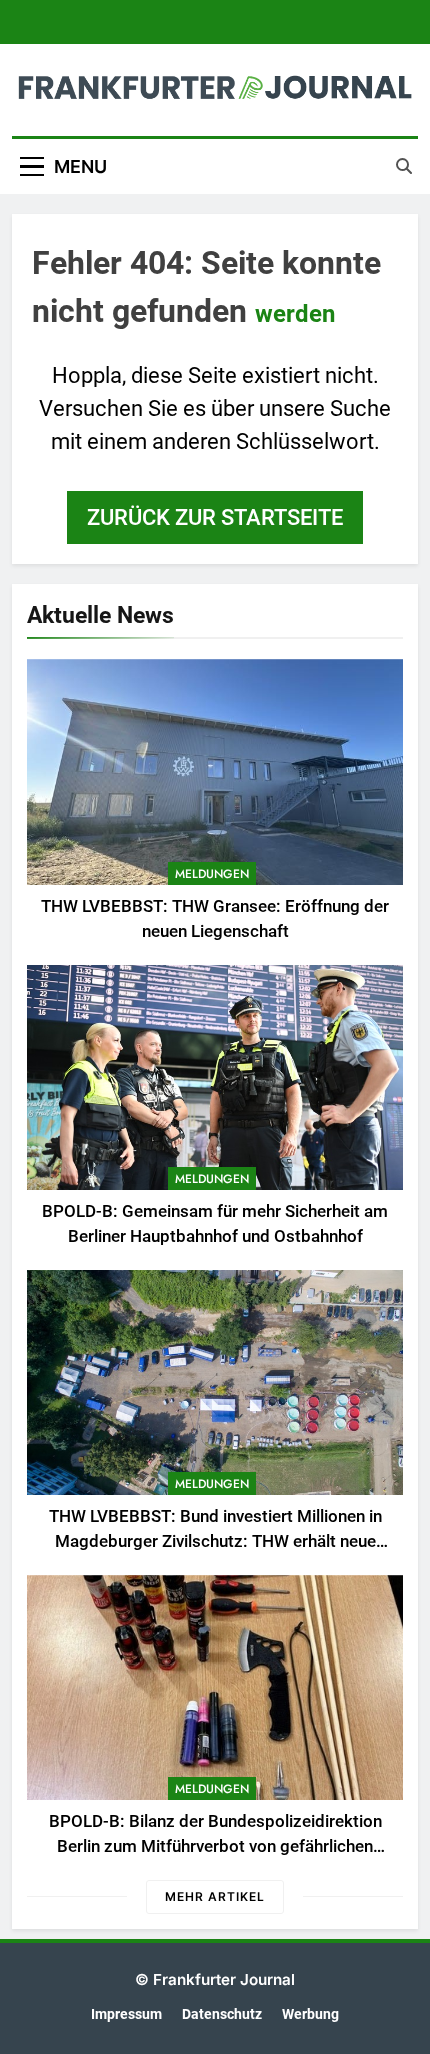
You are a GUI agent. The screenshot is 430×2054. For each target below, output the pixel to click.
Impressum (126, 2014)
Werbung (310, 2014)
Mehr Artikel (215, 1896)
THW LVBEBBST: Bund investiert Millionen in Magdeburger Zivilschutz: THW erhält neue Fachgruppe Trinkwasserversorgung (215, 1541)
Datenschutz (222, 2014)
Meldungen (212, 874)
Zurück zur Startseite (215, 517)
